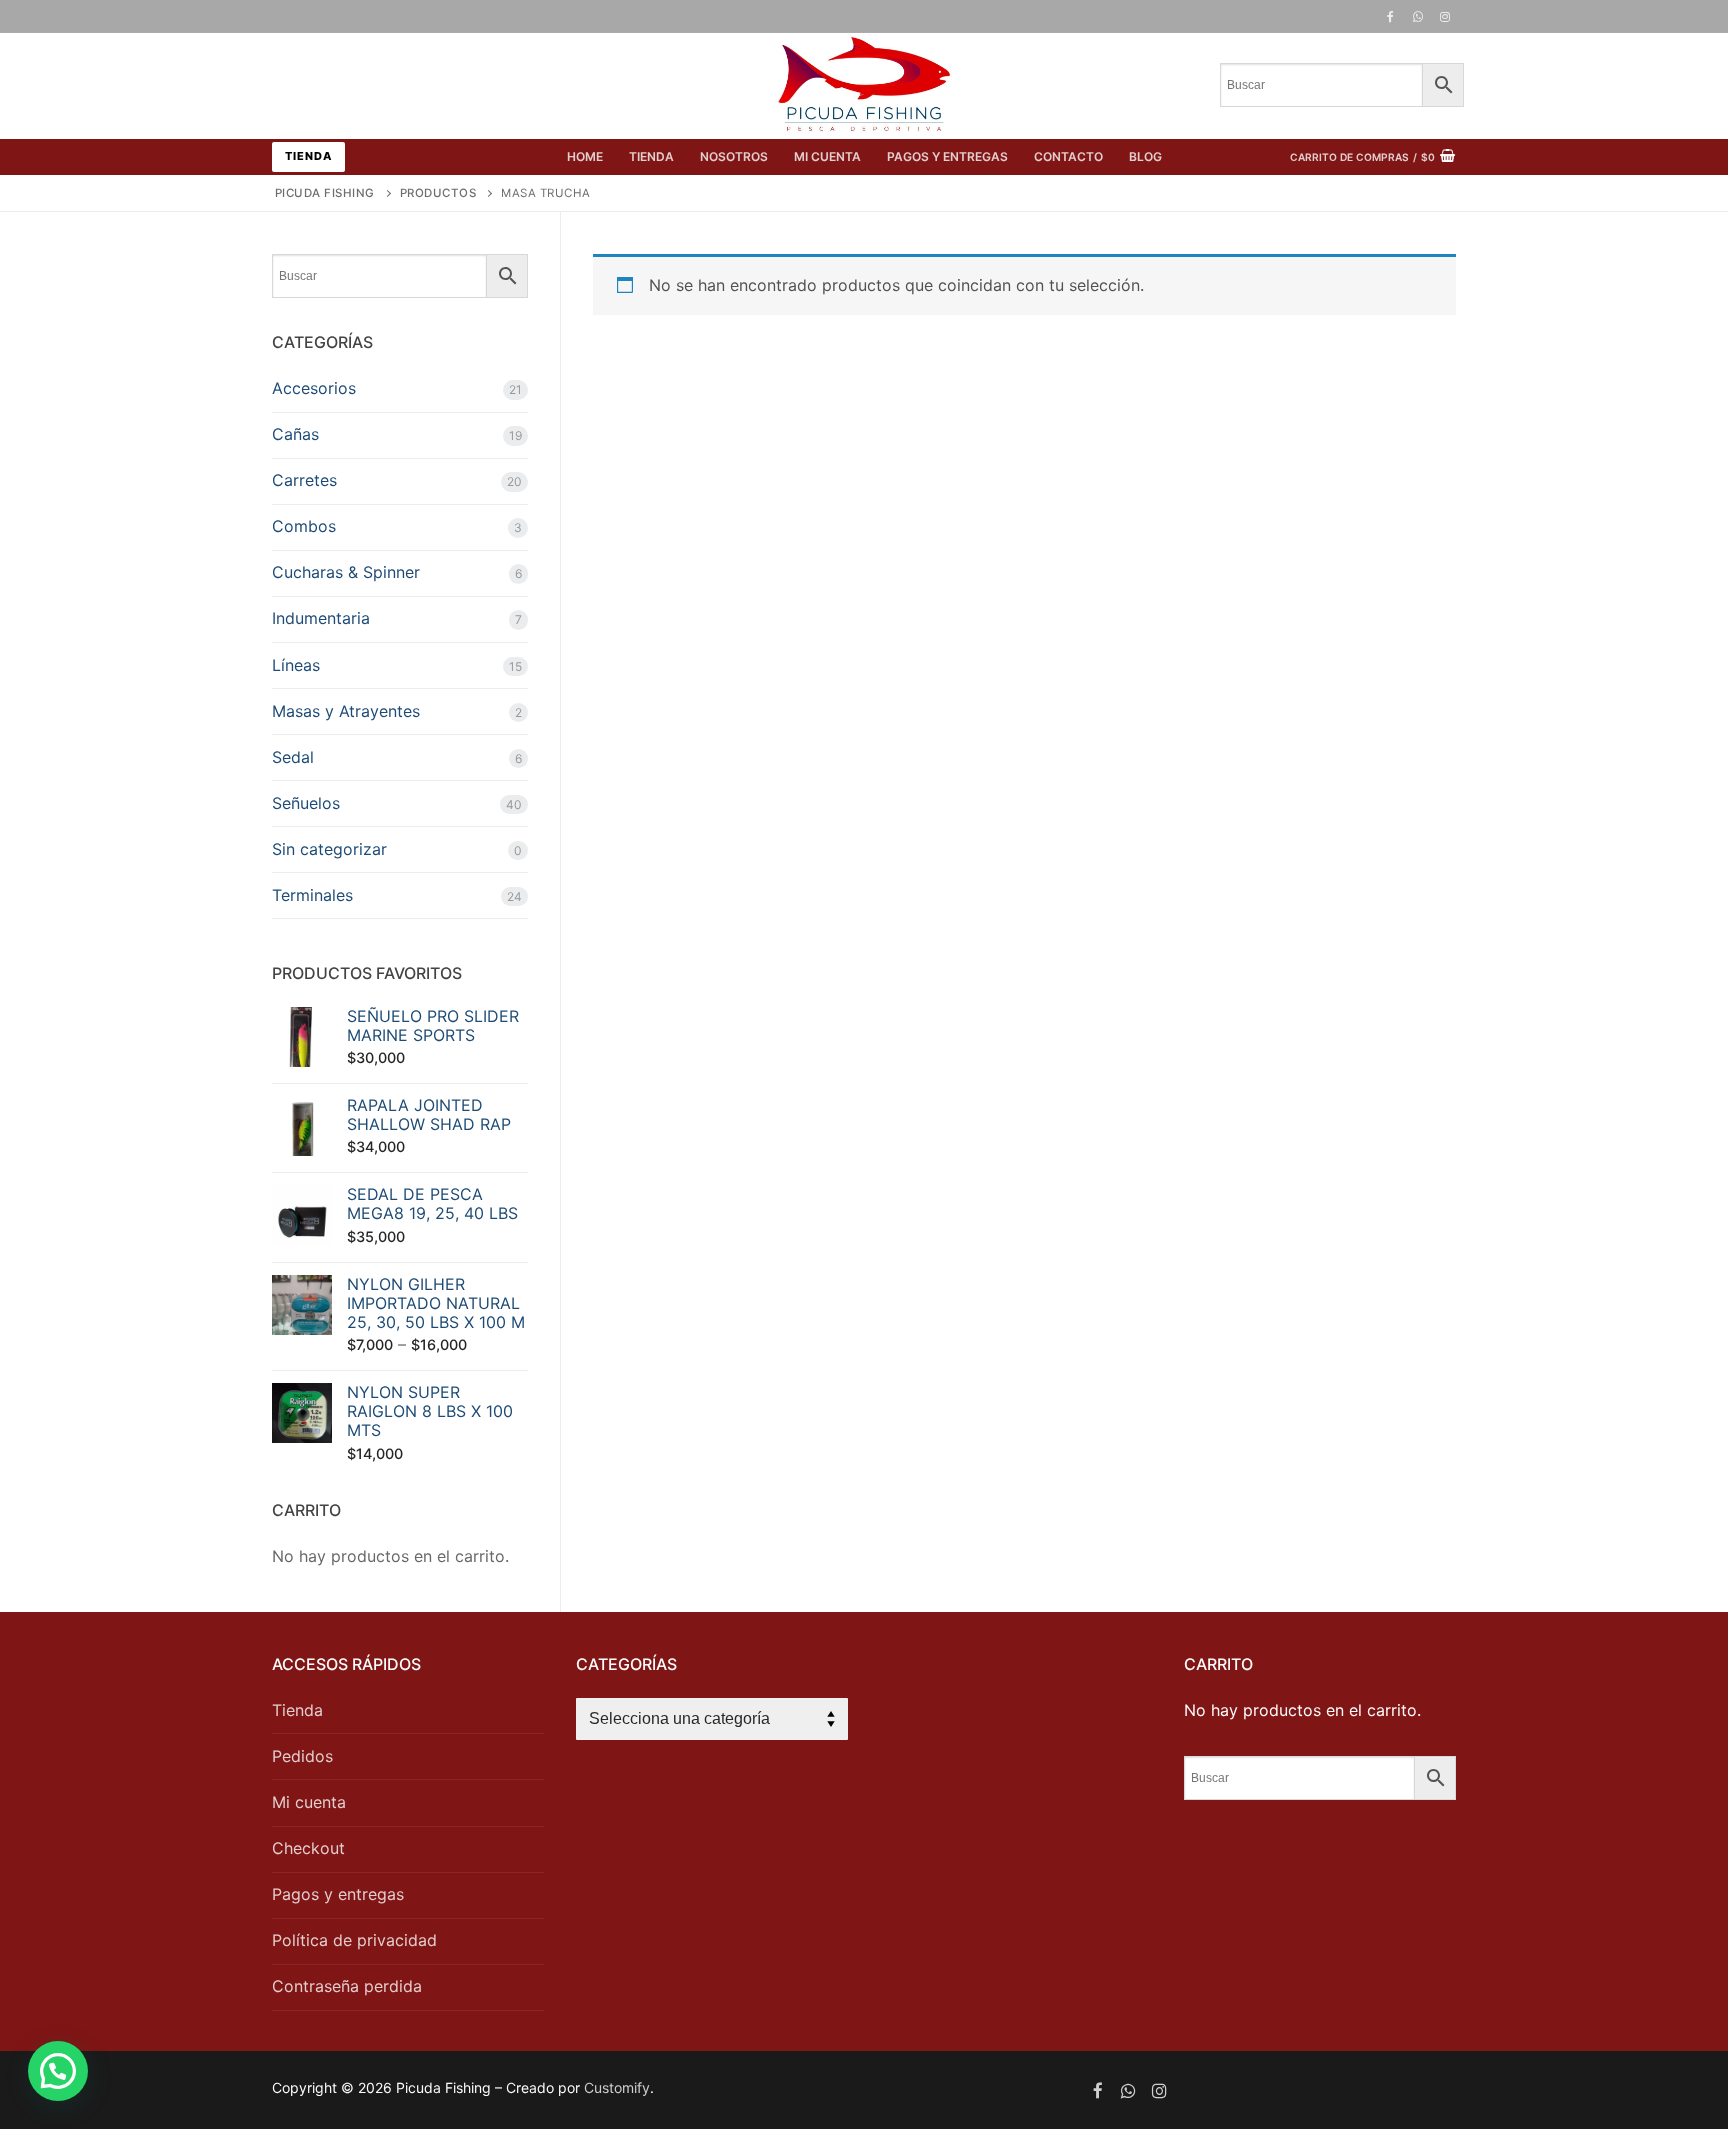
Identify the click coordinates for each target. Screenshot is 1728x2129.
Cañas (295, 434)
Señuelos (306, 803)
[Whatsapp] (1128, 2090)
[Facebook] (1390, 17)
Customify (617, 2087)
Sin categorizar (329, 849)
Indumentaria (321, 618)
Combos (304, 526)
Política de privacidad (354, 1940)
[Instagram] (1445, 17)
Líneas (296, 665)
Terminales (312, 895)
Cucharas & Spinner (346, 572)
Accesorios (314, 388)
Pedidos (302, 1756)
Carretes (304, 480)
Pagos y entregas (338, 1894)
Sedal (293, 757)
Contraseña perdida (347, 1986)
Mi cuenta (309, 1802)
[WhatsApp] (1418, 17)
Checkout (308, 1848)
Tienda (308, 156)
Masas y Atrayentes (346, 711)
